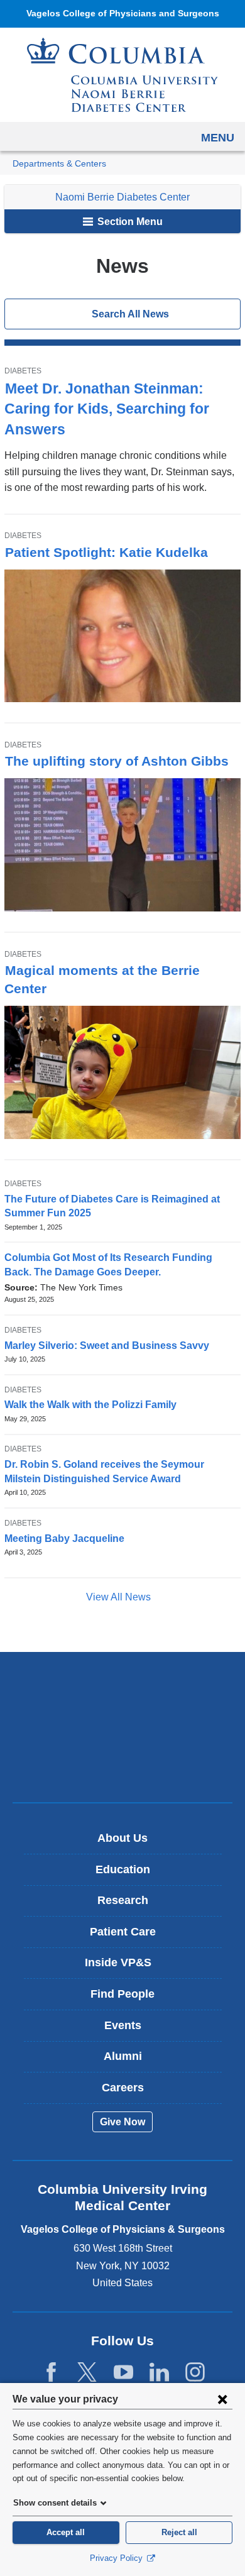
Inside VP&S (127, 1967)
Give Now (122, 2122)
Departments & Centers (59, 164)
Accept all (66, 2532)
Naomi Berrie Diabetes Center (122, 197)
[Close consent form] (222, 2399)
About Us (122, 1838)
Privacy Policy (117, 2558)
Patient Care (123, 1932)
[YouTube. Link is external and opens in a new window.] (123, 2373)
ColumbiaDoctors (122, 1766)
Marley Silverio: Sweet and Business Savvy (107, 1346)
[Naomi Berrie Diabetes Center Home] (122, 75)
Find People (122, 1994)
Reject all (179, 2532)
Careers (123, 2088)
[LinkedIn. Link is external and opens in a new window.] (159, 2373)
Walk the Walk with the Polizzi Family (90, 1405)
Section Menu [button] (129, 222)
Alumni (123, 2056)
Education (123, 1869)
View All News (120, 1597)
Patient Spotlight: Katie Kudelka (106, 552)
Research (123, 1900)
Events (123, 2025)
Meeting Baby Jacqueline (64, 1538)
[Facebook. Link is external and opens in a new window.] (51, 2373)
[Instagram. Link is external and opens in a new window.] (195, 2373)
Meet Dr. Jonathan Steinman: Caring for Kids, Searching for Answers (107, 409)
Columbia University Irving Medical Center (123, 1687)
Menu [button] (218, 138)
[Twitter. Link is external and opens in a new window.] (87, 2373)
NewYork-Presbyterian (122, 1727)
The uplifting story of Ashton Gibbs (117, 761)
